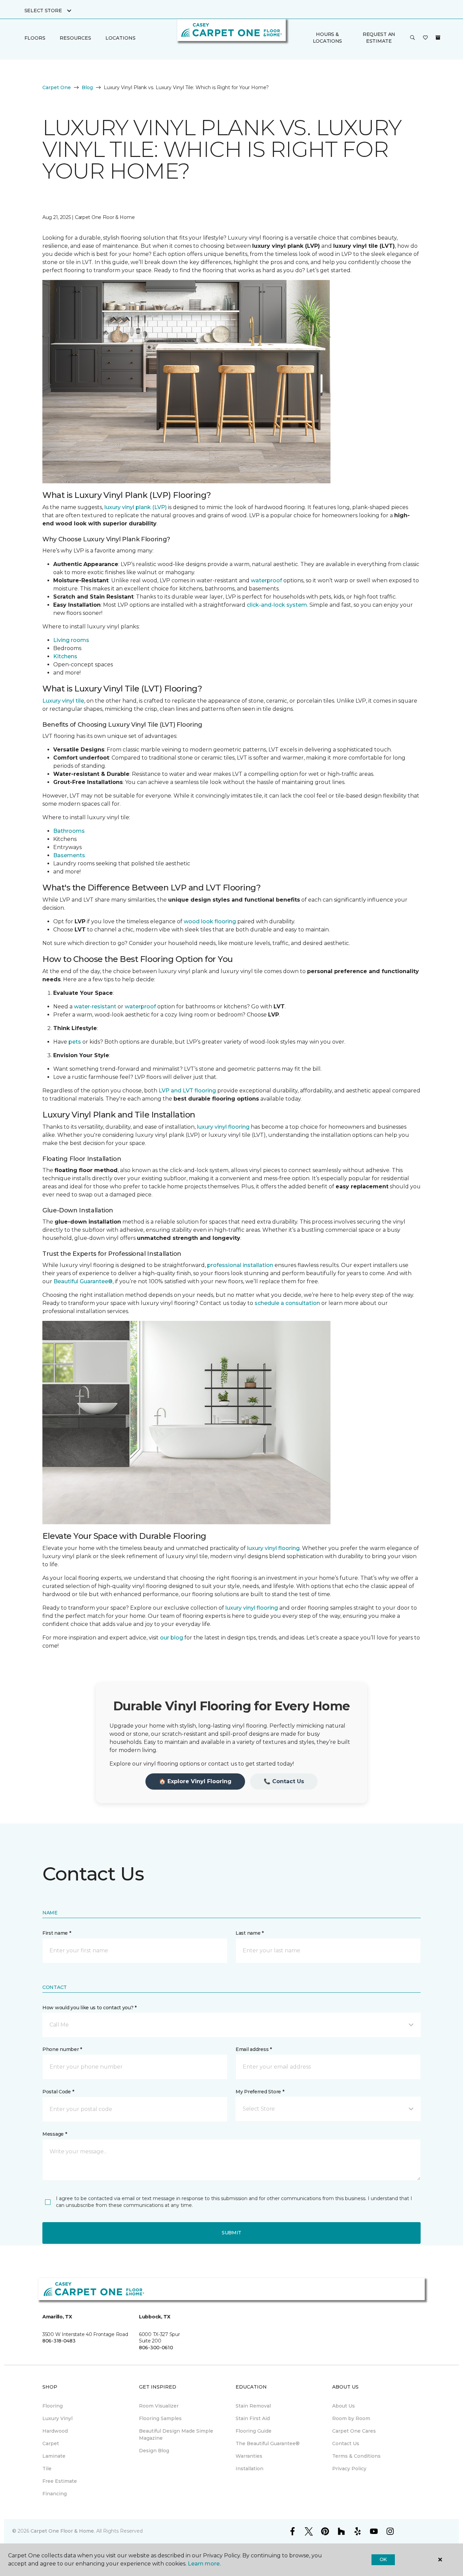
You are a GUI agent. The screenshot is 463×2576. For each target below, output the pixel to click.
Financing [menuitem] (55, 2494)
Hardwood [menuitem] (55, 2431)
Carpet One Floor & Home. (63, 2531)
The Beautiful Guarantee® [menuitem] (268, 2443)
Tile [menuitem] (47, 2469)
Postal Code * (58, 2092)
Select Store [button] (43, 11)
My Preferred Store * (260, 2092)
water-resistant (95, 1007)
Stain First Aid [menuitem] (253, 2418)
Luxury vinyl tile (63, 701)
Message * (55, 2134)
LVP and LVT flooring (187, 1091)
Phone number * (62, 2049)
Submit (231, 2233)
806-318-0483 (59, 2341)
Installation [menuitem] (249, 2469)
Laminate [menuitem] (54, 2456)
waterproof (266, 580)
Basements (69, 855)
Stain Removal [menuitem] (253, 2406)
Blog (87, 87)
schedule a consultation (287, 1303)
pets (75, 1042)
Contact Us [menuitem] (346, 2443)
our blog (172, 1638)
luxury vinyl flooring (223, 1127)
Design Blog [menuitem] (154, 2451)
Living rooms (71, 640)
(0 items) (438, 38)
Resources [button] (75, 38)
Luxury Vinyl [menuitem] (57, 2418)
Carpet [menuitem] (51, 2443)
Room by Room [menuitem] (351, 2418)
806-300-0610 (156, 2348)
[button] (412, 38)
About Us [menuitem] (344, 2406)
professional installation (240, 1265)
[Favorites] (425, 38)
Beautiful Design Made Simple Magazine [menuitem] (176, 2434)
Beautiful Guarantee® (83, 1281)
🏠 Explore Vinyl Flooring (195, 1781)
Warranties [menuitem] (249, 2456)
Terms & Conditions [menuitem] (356, 2456)
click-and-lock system (277, 605)
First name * (57, 1933)
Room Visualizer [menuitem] (159, 2406)
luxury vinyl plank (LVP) (136, 507)
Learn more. (204, 2564)
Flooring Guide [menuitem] (254, 2431)
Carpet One (57, 87)
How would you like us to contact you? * (89, 2008)
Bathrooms (69, 831)
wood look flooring (210, 921)
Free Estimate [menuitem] (60, 2481)
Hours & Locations (327, 38)
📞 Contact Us (284, 1781)
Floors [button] (35, 38)
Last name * (250, 1933)
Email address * (254, 2049)
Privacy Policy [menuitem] (349, 2469)
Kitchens (65, 656)
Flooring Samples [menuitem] (160, 2418)
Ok (383, 2559)
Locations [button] (120, 38)
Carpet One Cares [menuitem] (354, 2431)
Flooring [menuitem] (53, 2406)
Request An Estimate (379, 38)
